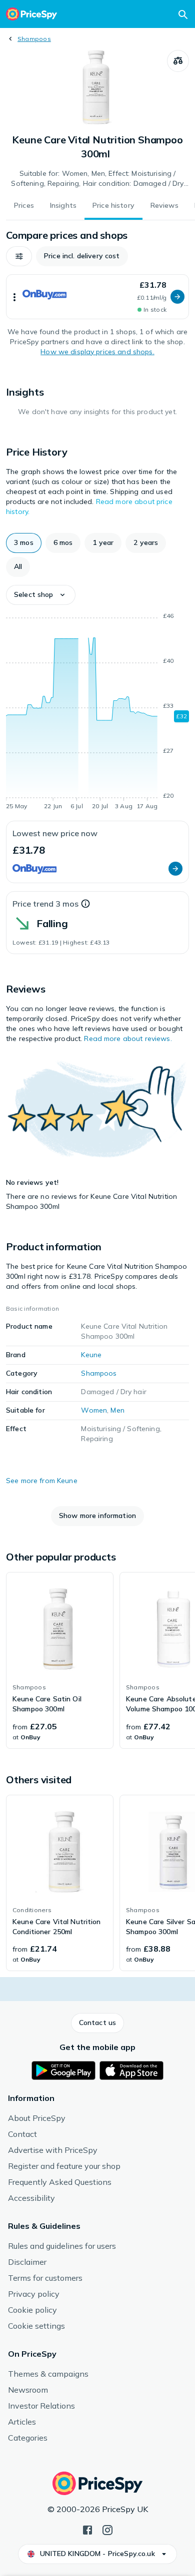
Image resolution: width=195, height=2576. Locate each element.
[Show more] (14, 297)
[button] (19, 256)
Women (94, 1410)
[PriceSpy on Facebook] (87, 2529)
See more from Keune (42, 1481)
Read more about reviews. (128, 1038)
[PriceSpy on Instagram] (107, 2529)
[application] (97, 713)
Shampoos (34, 39)
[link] (60, 1660)
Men (117, 1410)
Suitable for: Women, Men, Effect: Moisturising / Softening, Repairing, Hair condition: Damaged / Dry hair (97, 179)
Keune (91, 1355)
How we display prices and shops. (97, 352)
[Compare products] (178, 61)
